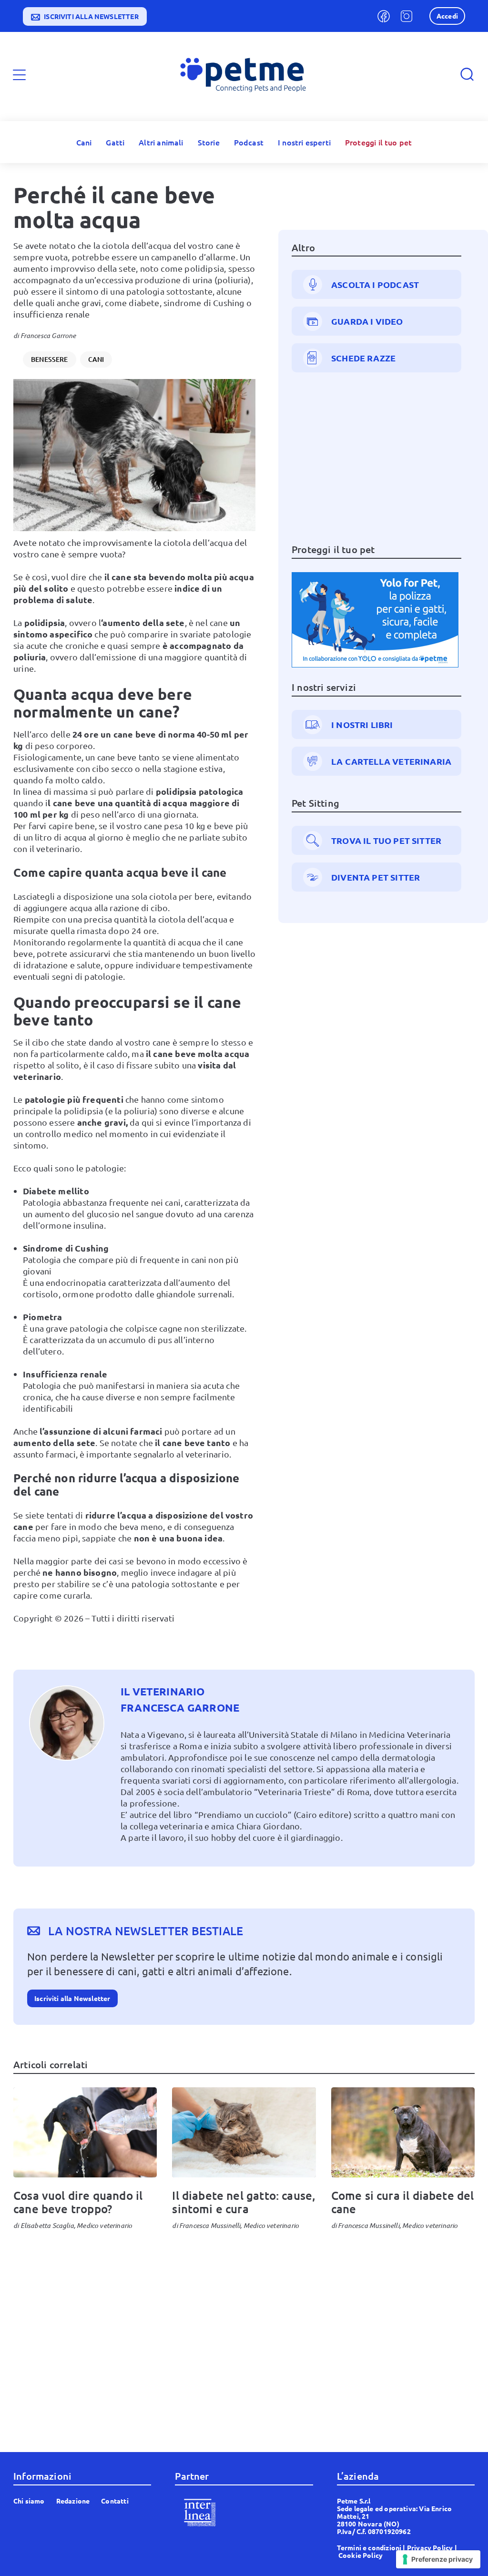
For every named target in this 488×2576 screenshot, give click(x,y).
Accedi (447, 16)
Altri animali (161, 142)
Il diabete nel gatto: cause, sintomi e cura (244, 2202)
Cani (84, 142)
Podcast (249, 142)
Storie (209, 142)
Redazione (73, 2501)
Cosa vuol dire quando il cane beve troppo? (78, 2202)
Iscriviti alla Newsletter (72, 1998)
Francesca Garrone (48, 335)
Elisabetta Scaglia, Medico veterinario (76, 2225)
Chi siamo (29, 2501)
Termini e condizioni (369, 2547)
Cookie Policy (361, 2555)
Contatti (115, 2501)
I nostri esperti (304, 142)
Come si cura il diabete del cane (403, 2202)
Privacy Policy (430, 2547)
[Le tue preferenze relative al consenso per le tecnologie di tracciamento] (438, 2559)
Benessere (50, 359)
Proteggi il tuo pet (378, 142)
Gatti (115, 142)
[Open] (19, 75)
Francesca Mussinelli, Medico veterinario (239, 2225)
